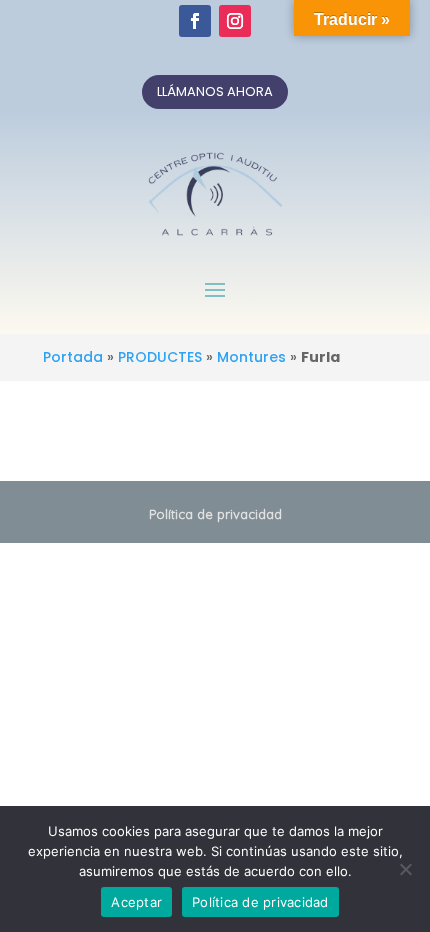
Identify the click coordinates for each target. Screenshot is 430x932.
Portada (73, 357)
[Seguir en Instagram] (235, 21)
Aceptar (136, 902)
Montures (251, 357)
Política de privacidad (215, 514)
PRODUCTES (160, 357)
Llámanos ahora (215, 91)
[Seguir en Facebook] (195, 21)
